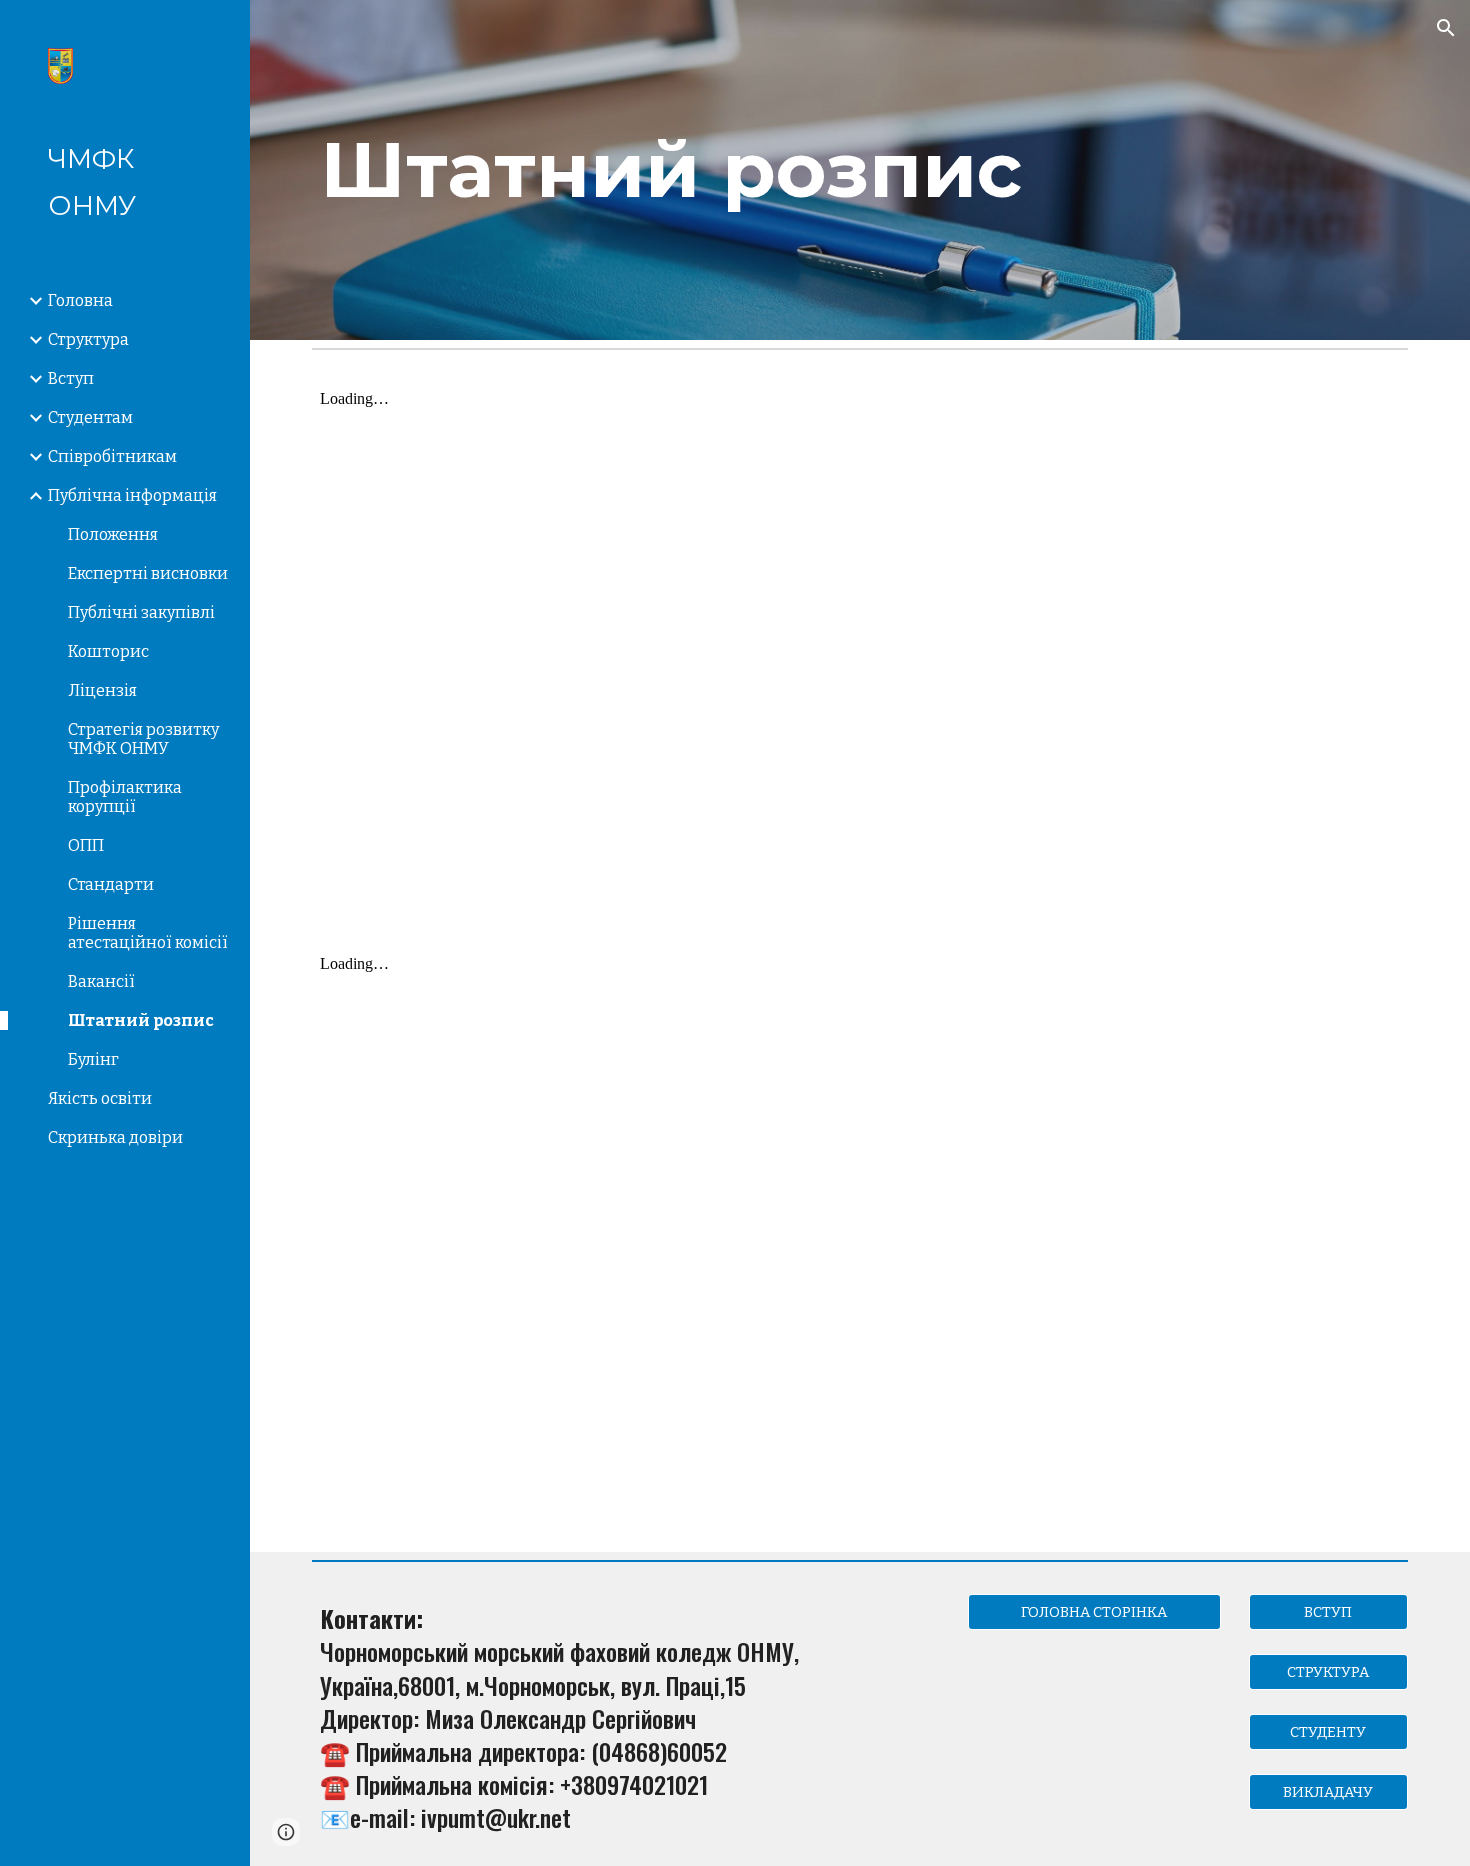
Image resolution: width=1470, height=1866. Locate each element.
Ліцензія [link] (102, 690)
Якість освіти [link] (100, 1098)
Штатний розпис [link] (141, 1020)
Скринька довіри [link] (115, 1137)
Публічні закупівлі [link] (141, 612)
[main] (860, 170)
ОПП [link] (86, 845)
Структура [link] (88, 339)
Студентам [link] (90, 417)
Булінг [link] (93, 1059)
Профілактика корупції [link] (125, 797)
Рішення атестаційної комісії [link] (148, 933)
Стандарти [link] (111, 884)
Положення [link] (113, 534)
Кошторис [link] (108, 651)
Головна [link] (80, 300)
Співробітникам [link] (112, 456)
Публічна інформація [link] (132, 495)
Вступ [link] (71, 378)
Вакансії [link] (101, 981)
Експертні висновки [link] (148, 573)
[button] (1446, 28)
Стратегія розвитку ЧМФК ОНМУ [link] (143, 739)
